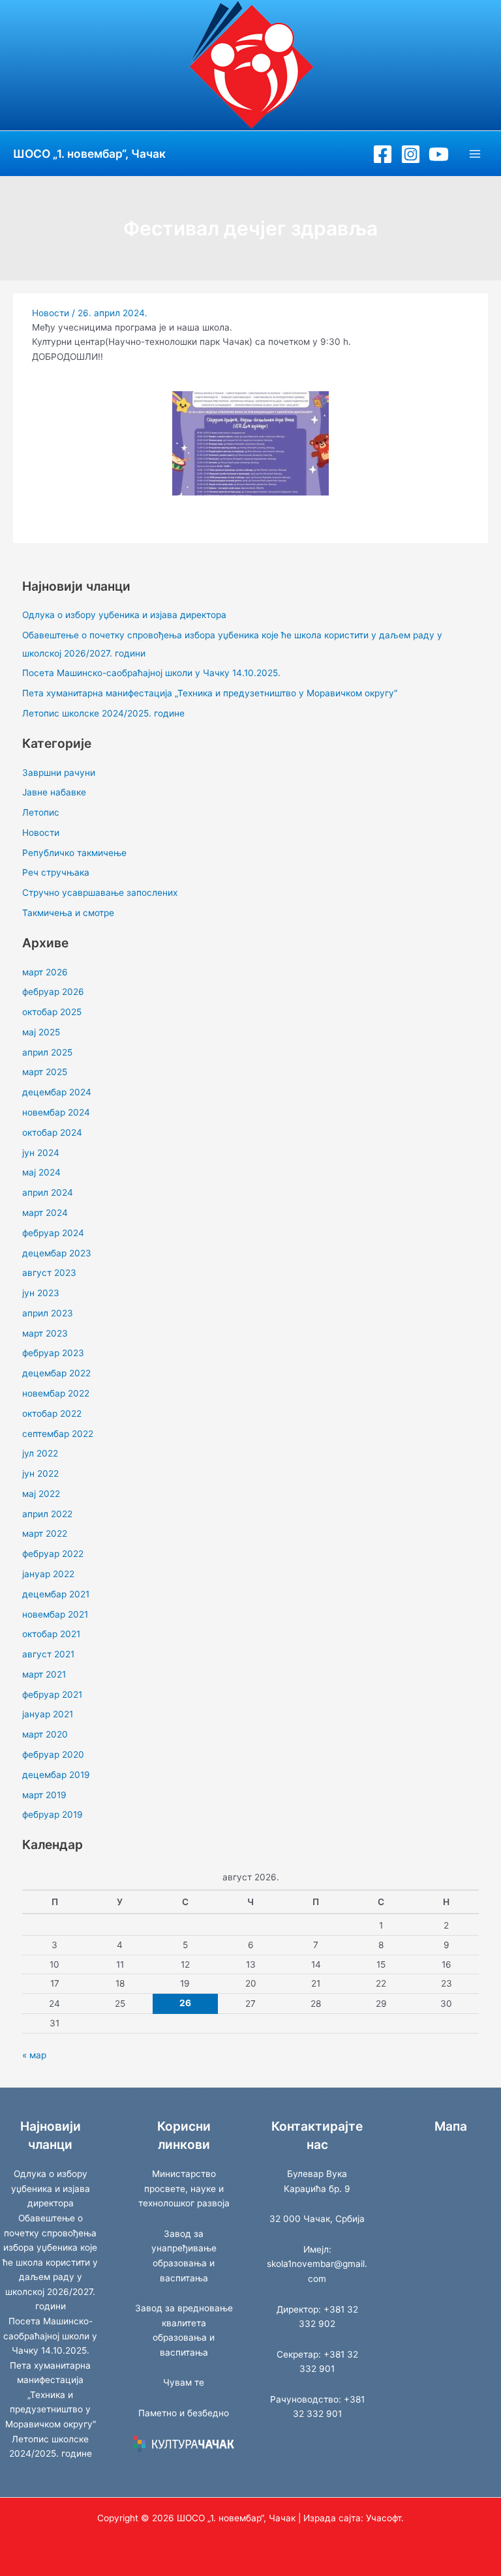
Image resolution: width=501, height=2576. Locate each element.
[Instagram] (411, 154)
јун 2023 (41, 1293)
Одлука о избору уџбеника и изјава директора (124, 615)
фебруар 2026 (53, 992)
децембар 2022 (56, 1373)
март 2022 (45, 1533)
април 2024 (48, 1192)
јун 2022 (40, 1473)
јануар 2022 (48, 1574)
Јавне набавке (54, 792)
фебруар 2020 (53, 1754)
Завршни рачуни (59, 773)
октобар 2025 (52, 1012)
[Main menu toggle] (475, 154)
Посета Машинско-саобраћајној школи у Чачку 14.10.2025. (151, 673)
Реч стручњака (56, 872)
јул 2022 (40, 1453)
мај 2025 (41, 1032)
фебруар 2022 (53, 1554)
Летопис (41, 812)
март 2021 (44, 1674)
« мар (34, 2055)
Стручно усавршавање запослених (100, 893)
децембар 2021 (56, 1594)
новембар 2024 (56, 1112)
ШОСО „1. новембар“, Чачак (89, 154)
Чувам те (184, 2382)
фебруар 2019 (53, 1814)
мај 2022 (41, 1494)
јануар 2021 (48, 1714)
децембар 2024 (57, 1092)
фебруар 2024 (53, 1233)
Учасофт (384, 2518)
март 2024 (45, 1213)
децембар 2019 (56, 1775)
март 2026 (45, 972)
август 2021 (48, 1654)
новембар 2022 (56, 1393)
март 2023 (45, 1333)
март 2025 (45, 1072)
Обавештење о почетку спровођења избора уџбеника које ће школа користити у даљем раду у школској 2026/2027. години (50, 2262)
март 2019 (44, 1795)
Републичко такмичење (74, 853)
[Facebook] (383, 154)
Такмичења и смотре (68, 913)
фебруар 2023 (53, 1353)
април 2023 (48, 1313)
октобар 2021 (51, 1634)
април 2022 (47, 1514)
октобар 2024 (52, 1133)
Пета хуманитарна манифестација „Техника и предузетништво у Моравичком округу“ (210, 693)
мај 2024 (41, 1172)
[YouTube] (439, 154)
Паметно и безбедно (184, 2413)
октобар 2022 (52, 1414)
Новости (51, 313)
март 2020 (45, 1734)
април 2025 (47, 1052)
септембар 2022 (58, 1434)
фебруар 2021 (52, 1695)
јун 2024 (41, 1153)
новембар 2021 (55, 1614)
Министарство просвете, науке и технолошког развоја (184, 2188)
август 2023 (49, 1273)
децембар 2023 (57, 1253)
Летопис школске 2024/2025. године (103, 713)
